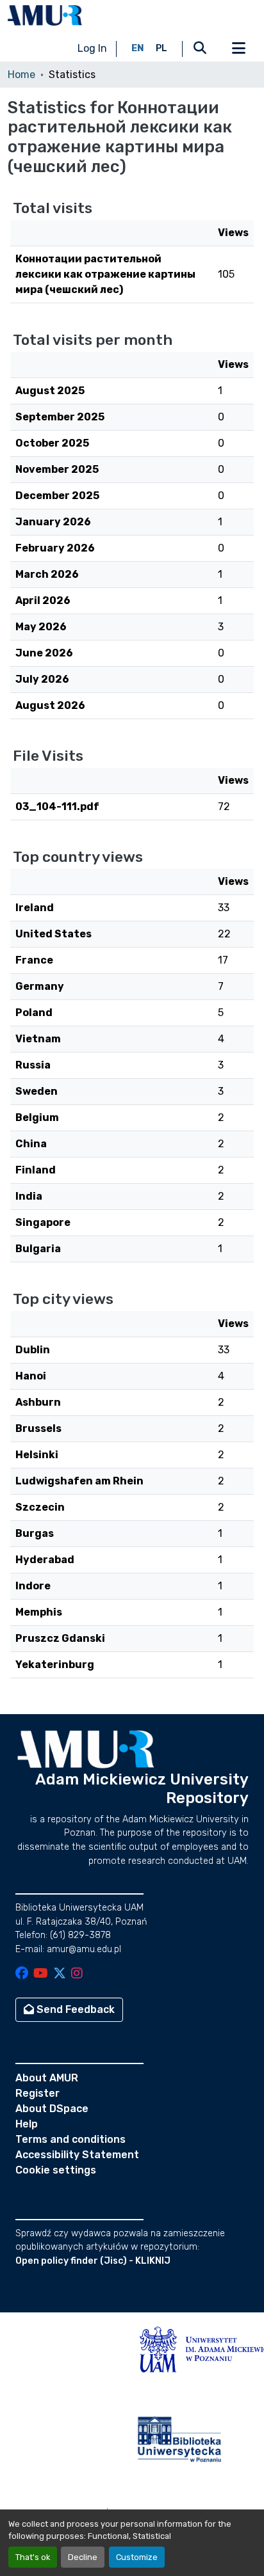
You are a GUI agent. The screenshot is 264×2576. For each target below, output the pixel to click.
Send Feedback (74, 2009)
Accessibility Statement (77, 2155)
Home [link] (21, 75)
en (138, 48)
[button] (45, 15)
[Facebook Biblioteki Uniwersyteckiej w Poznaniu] (22, 1974)
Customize (137, 2557)
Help (27, 2124)
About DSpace (52, 2109)
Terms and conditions (70, 2139)
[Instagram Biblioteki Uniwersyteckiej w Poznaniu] (77, 1974)
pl (161, 48)
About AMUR (47, 2078)
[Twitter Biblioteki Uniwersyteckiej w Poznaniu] (60, 1974)
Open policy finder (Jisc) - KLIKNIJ (93, 2261)
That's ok (33, 2557)
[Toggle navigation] (238, 49)
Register (37, 2093)
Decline (83, 2557)
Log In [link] (92, 48)
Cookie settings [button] (56, 2170)
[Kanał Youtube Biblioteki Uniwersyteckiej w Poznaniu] (41, 1974)
